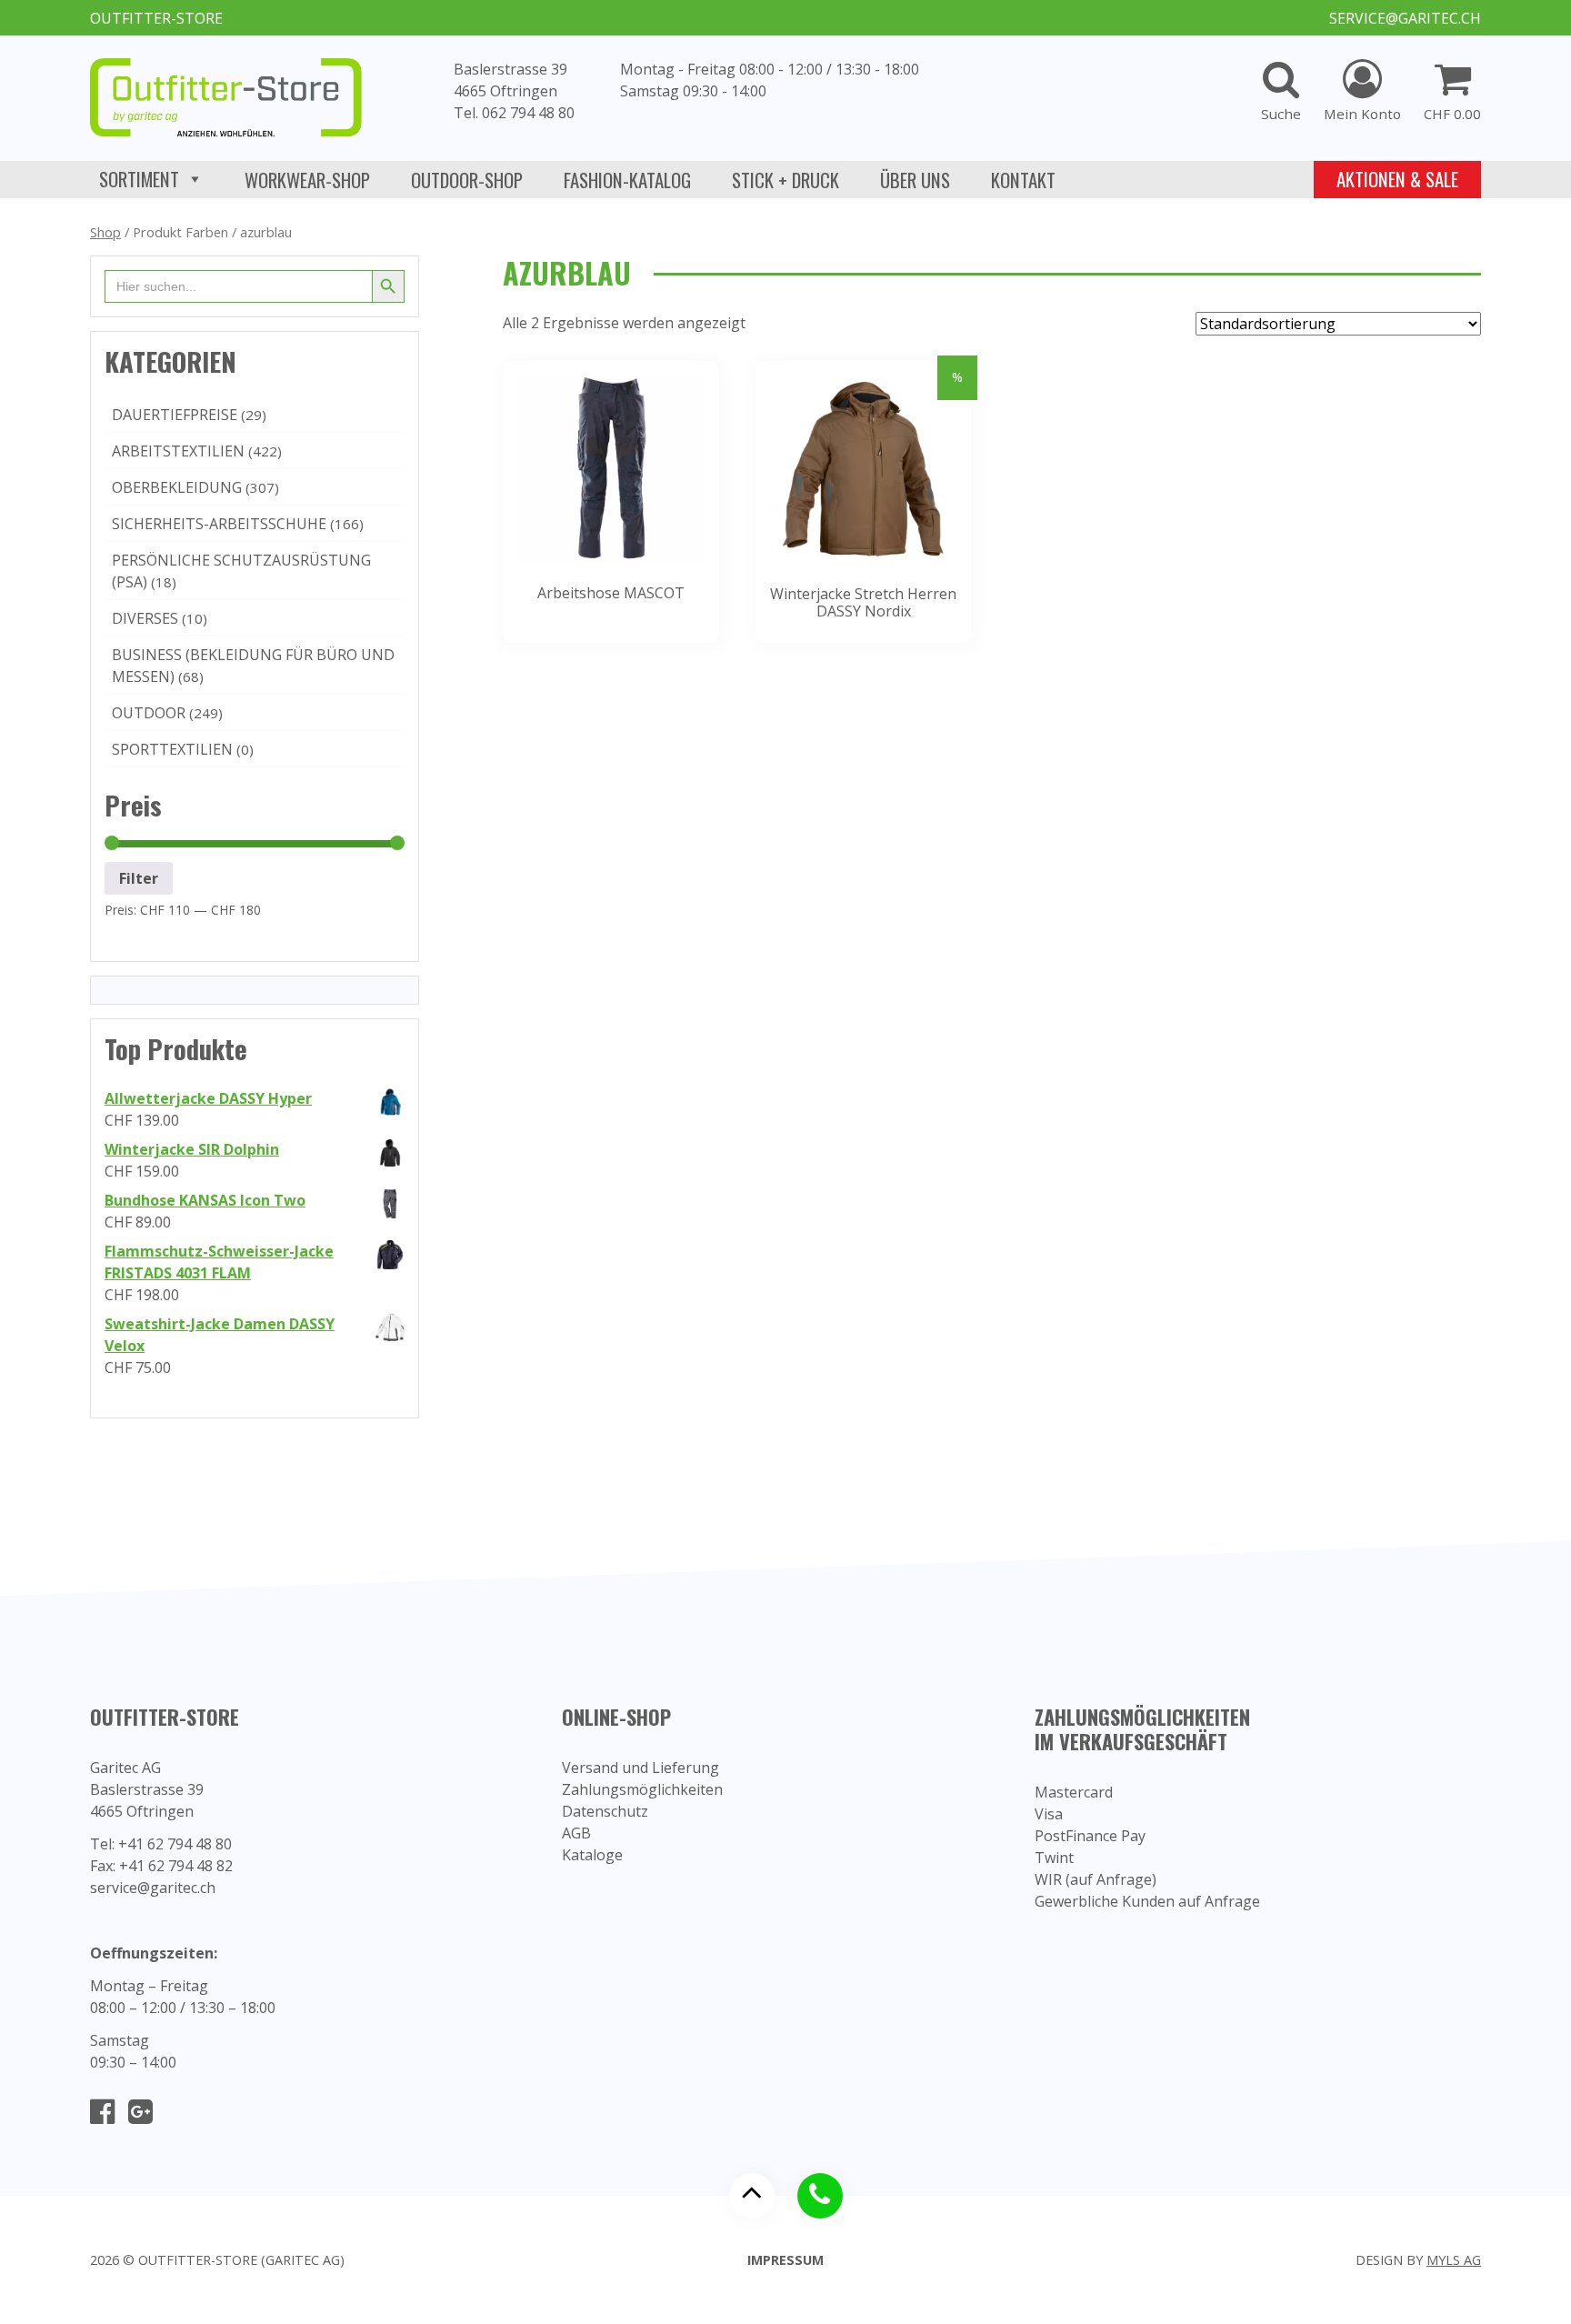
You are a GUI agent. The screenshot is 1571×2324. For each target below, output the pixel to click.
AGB (576, 1833)
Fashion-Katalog (627, 180)
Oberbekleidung (177, 487)
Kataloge (592, 1855)
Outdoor (149, 713)
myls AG (1454, 2260)
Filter (139, 878)
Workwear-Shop (307, 180)
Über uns (915, 180)
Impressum (785, 2260)
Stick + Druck (785, 180)
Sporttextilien (172, 749)
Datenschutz (605, 1811)
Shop (105, 232)
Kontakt (1023, 180)
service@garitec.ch (1405, 18)
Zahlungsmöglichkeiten (642, 1789)
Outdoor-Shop (467, 180)
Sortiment (139, 179)
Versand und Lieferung (640, 1768)
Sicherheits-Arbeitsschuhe (219, 524)
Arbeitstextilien (178, 451)
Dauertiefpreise (175, 415)
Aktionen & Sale (1397, 179)
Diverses (145, 618)
